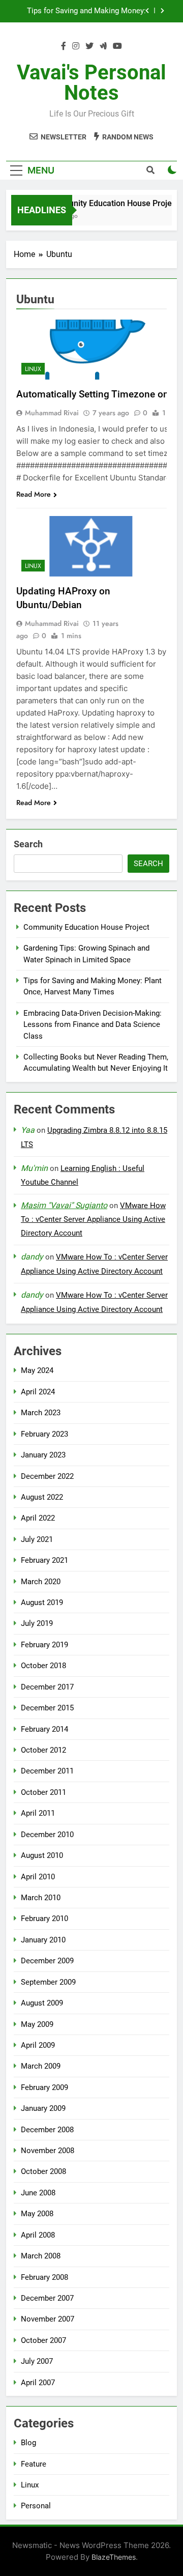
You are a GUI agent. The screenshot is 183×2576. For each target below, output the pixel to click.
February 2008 (44, 2277)
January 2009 (43, 2108)
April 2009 (38, 2045)
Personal (36, 2506)
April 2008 (38, 2235)
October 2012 (43, 1750)
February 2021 (44, 1560)
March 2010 (41, 1898)
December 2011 (47, 1771)
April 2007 (38, 2383)
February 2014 (44, 1729)
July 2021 (37, 1539)
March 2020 (41, 1582)
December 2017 (47, 1687)
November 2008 (48, 2151)
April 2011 (38, 1813)
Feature (34, 2464)
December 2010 (47, 1835)
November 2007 (48, 2319)
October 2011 (43, 1792)
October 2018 (43, 1666)
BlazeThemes (114, 2557)
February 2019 (44, 1645)
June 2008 (38, 2193)
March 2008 (41, 2256)
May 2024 (37, 1370)
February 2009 (44, 2087)
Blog (28, 2443)
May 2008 (37, 2214)
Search (28, 844)
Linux (33, 369)
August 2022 (42, 1497)
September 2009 (48, 1982)
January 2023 (43, 1455)
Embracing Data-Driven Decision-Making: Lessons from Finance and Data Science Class (86, 15)
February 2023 (44, 1434)
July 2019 (37, 1623)
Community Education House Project (108, 203)
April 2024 (38, 1392)
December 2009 (47, 1961)
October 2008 (43, 2171)
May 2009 (37, 2024)
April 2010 (38, 1877)
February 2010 (44, 1919)
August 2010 (42, 1855)
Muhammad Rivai (52, 413)
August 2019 (42, 1602)
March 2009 (41, 2066)
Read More (34, 494)
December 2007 (47, 2298)
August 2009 (42, 2003)
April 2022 (38, 1518)
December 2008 (47, 2130)
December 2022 (47, 1476)
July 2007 (37, 2361)
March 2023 (41, 1413)
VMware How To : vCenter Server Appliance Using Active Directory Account (93, 1219)
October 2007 (43, 2340)
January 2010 (43, 1940)
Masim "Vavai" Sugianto (64, 1205)
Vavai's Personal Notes (91, 83)
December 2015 (47, 1708)
